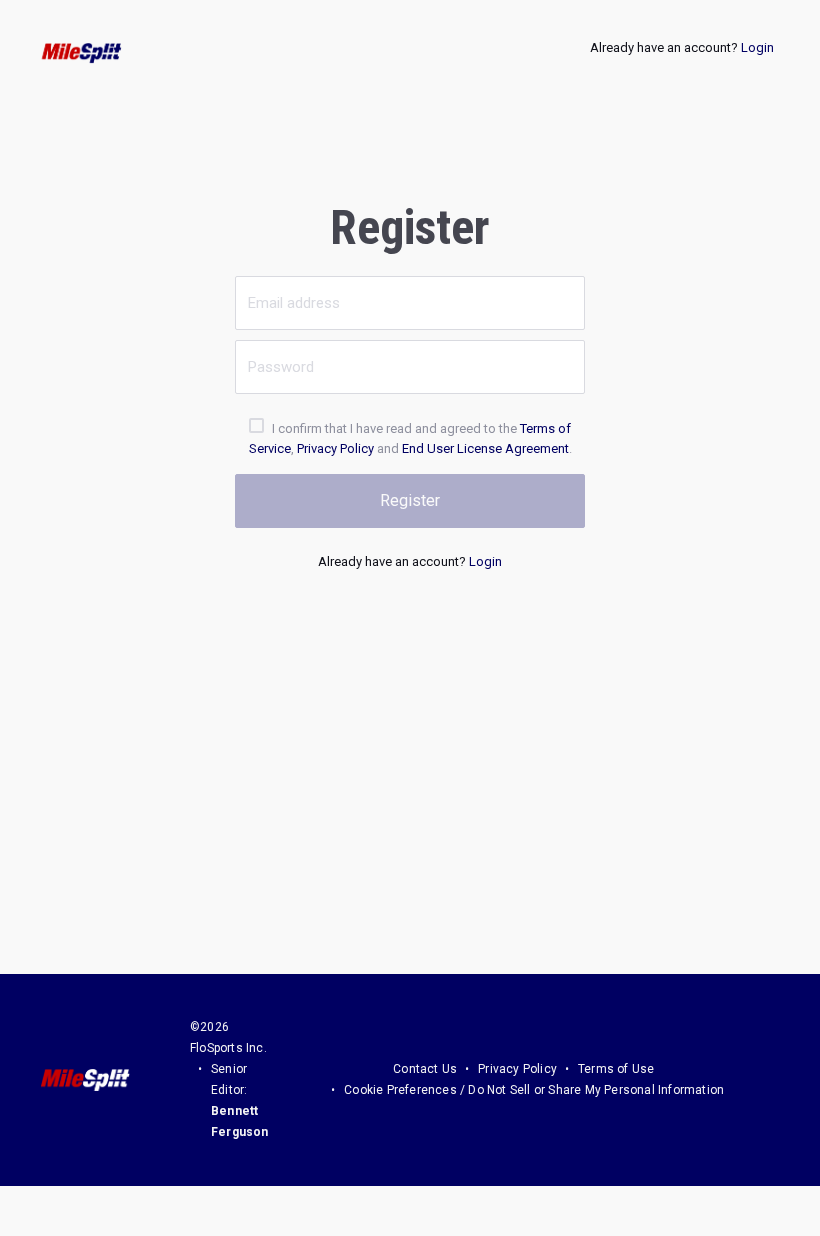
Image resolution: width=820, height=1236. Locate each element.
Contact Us (425, 1069)
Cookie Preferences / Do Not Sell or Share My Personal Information (534, 1090)
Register (410, 500)
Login (757, 47)
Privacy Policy (335, 448)
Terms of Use (616, 1069)
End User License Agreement (485, 448)
